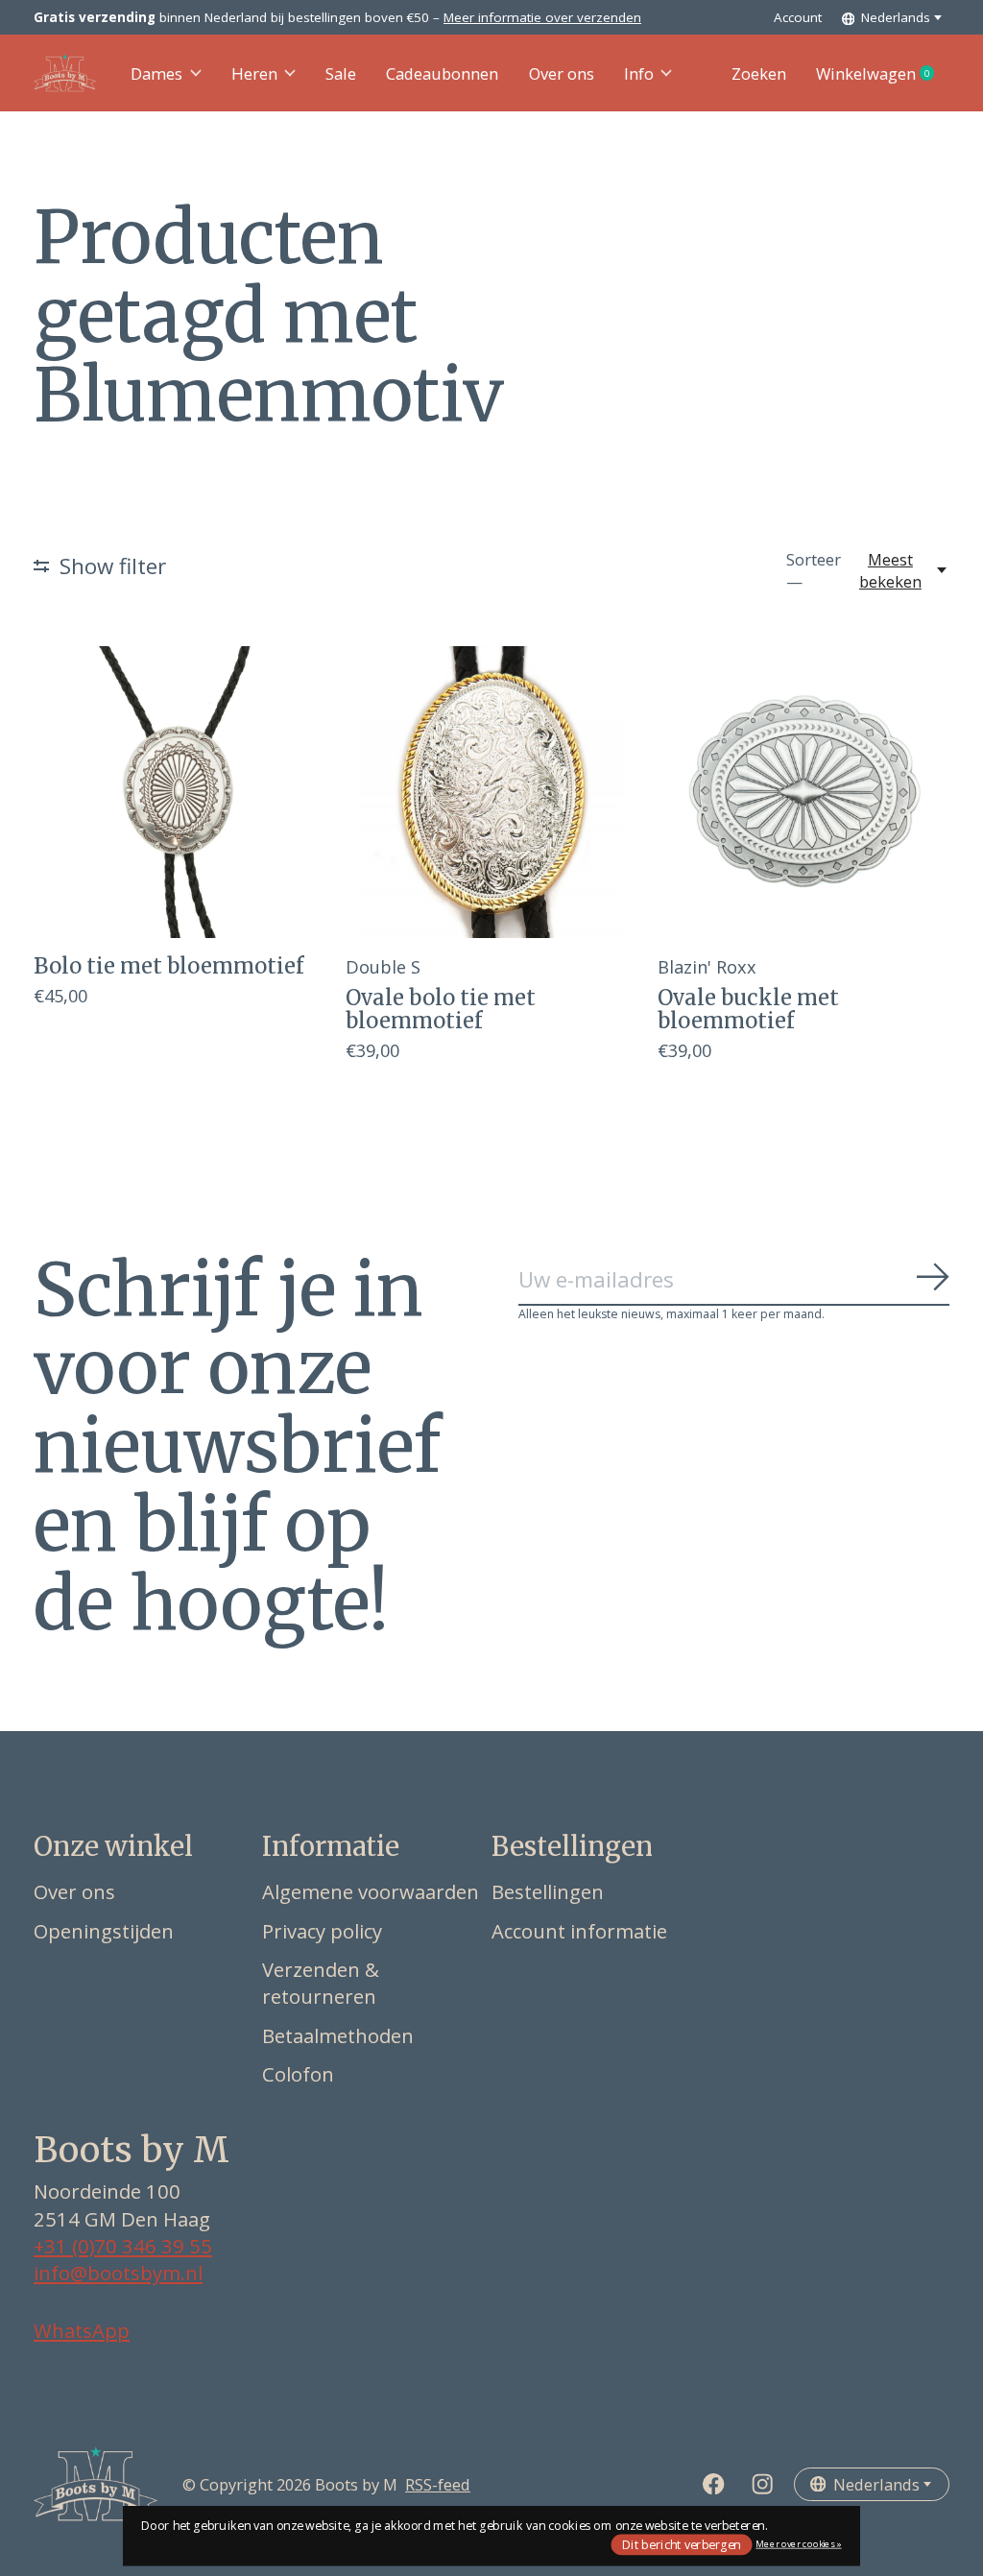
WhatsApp (82, 2330)
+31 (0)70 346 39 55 (123, 2246)
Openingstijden (104, 1931)
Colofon (298, 2074)
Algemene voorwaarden (371, 1891)
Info (639, 73)
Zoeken (759, 73)
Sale (341, 73)
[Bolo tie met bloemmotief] (180, 792)
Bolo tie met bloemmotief (168, 966)
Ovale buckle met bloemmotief (748, 1009)
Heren (254, 73)
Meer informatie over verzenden (542, 17)
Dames (156, 73)
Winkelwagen (883, 74)
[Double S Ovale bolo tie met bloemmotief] (491, 792)
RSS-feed (438, 2484)
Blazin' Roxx (707, 966)
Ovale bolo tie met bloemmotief (441, 1009)
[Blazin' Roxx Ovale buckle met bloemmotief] (803, 792)
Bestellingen (548, 1891)
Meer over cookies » (798, 2544)
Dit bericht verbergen (682, 2544)
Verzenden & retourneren (321, 1983)
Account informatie (579, 1931)
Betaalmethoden (338, 2035)
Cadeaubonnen (442, 73)
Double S (383, 966)
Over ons (562, 73)
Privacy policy (322, 1931)
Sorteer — (814, 570)
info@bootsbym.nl (118, 2273)
